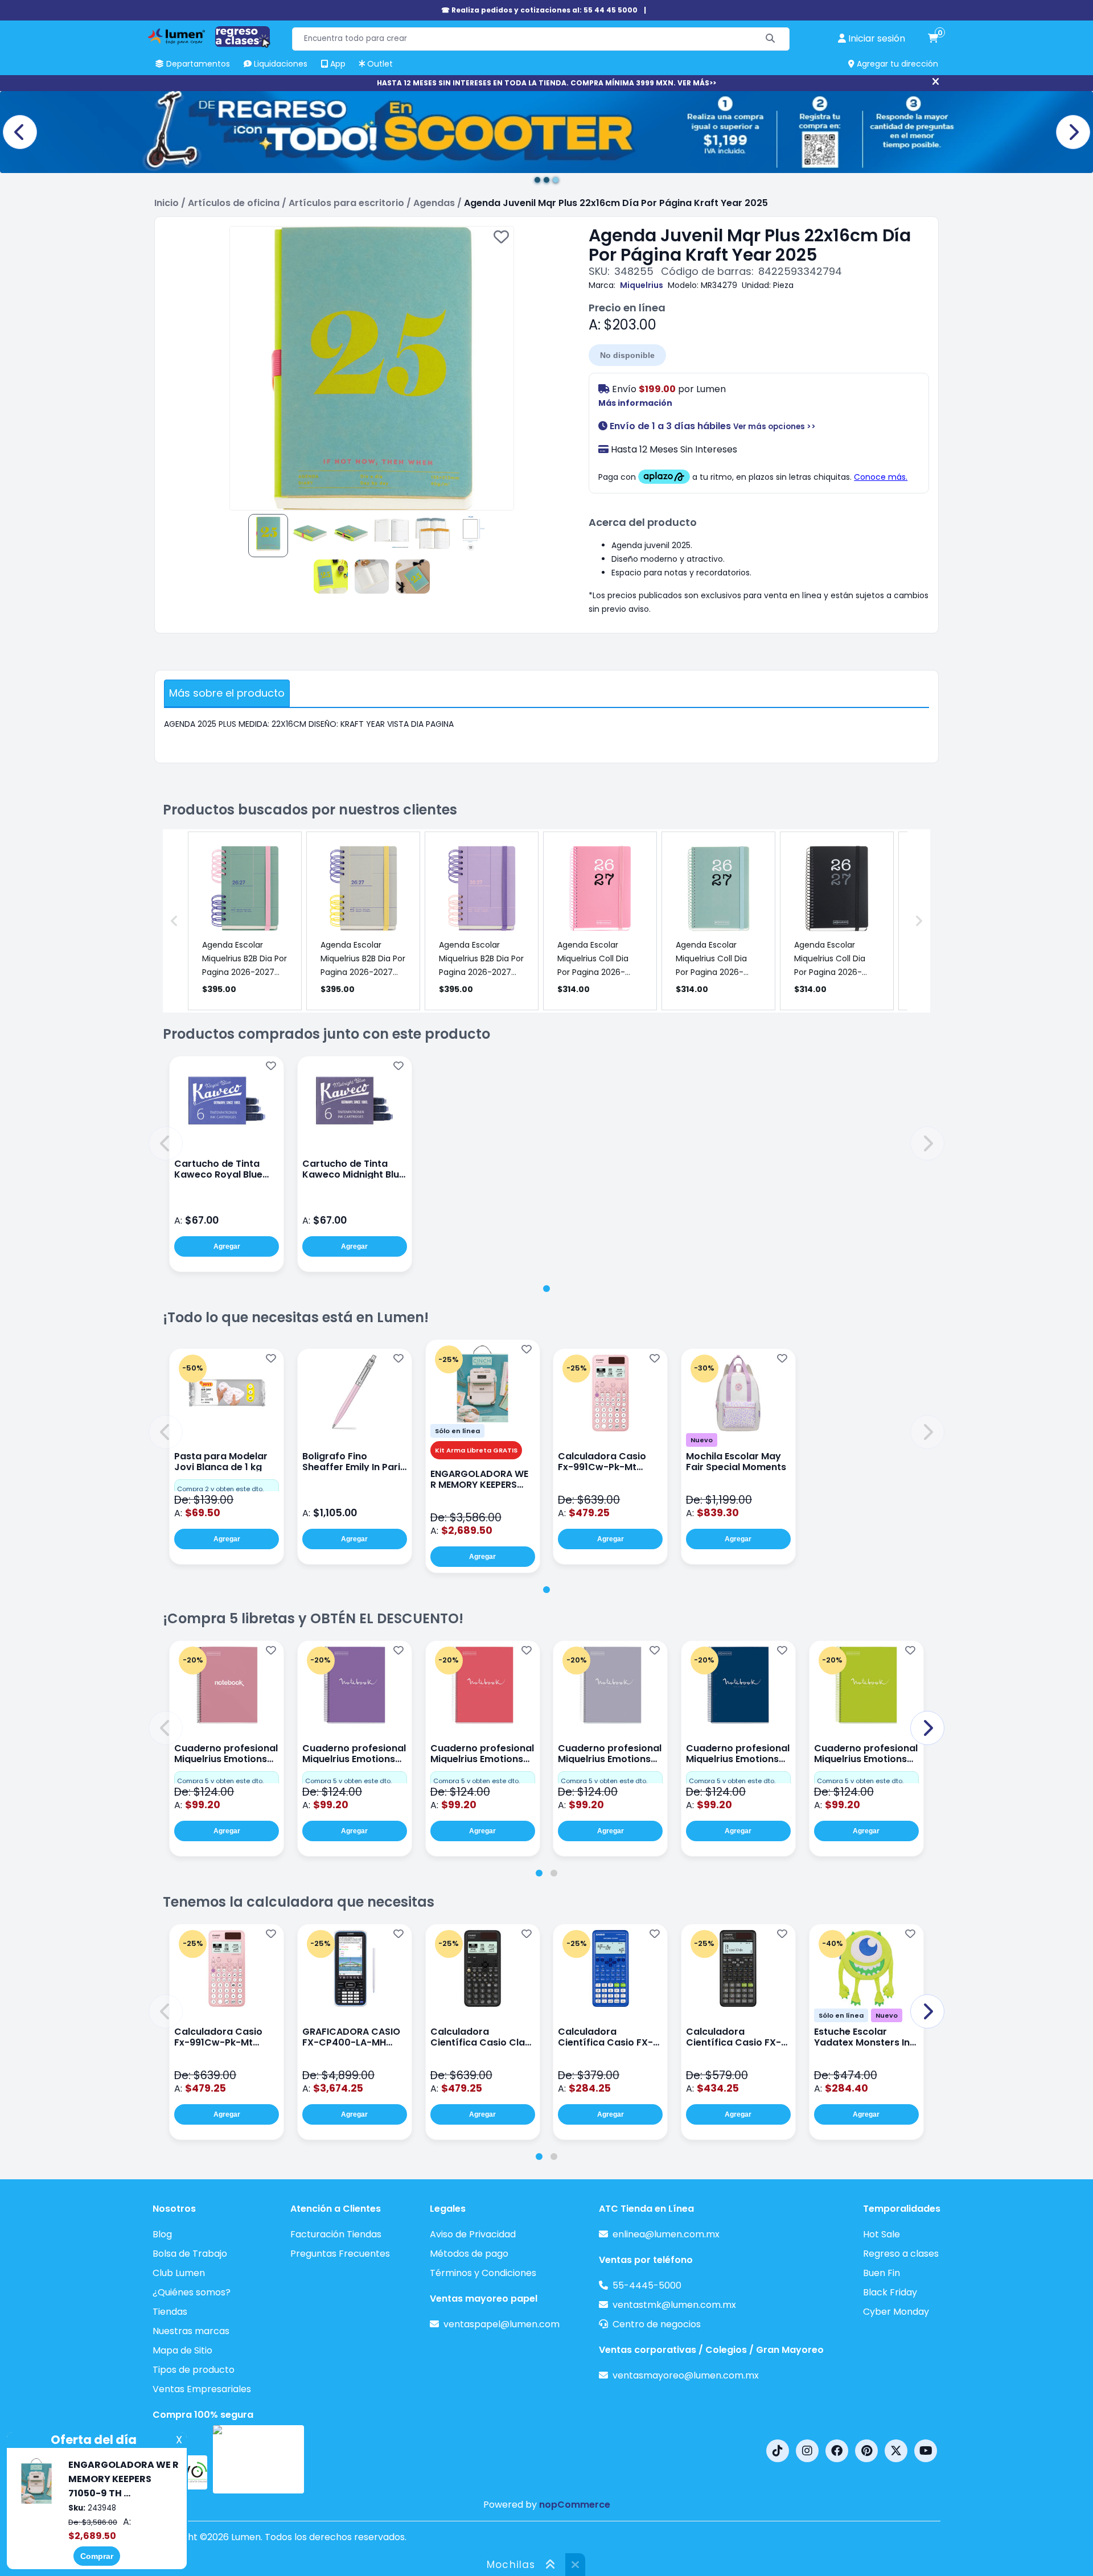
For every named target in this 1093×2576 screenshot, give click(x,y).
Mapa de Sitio (182, 2350)
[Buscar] (771, 39)
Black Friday (890, 2292)
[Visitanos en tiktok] (778, 2451)
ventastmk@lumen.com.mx (674, 2305)
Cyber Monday (896, 2312)
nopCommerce (575, 2505)
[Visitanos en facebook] (837, 2451)
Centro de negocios (657, 2324)
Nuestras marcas (191, 2331)
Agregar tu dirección (896, 64)
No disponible (627, 355)
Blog (162, 2234)
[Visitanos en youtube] (926, 2451)
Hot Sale (882, 2234)
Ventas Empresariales (202, 2389)
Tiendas (170, 2312)
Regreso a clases (901, 2254)
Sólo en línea (457, 1431)
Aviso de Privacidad (473, 2234)
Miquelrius (642, 285)
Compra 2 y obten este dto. (220, 1489)
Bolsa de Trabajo (190, 2254)
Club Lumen (179, 2273)
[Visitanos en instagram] (807, 2451)
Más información (635, 403)
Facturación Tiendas (336, 2234)
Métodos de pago (469, 2254)
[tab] (546, 1289)
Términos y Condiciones (483, 2273)
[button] (166, 1143)
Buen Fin (882, 2273)
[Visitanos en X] (896, 2451)
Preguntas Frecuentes (340, 2254)
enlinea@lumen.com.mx (666, 2234)
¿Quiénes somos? (192, 2292)
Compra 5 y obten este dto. (220, 1781)
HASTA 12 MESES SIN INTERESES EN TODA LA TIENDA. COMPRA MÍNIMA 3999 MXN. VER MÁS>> (546, 83)
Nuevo (702, 1440)
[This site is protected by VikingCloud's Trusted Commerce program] (258, 2459)
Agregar (227, 1246)
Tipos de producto (194, 2370)
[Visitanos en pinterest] (866, 2451)
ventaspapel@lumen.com (502, 2324)
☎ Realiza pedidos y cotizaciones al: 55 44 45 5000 (539, 10)
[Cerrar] (936, 82)
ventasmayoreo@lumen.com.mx (686, 2375)
